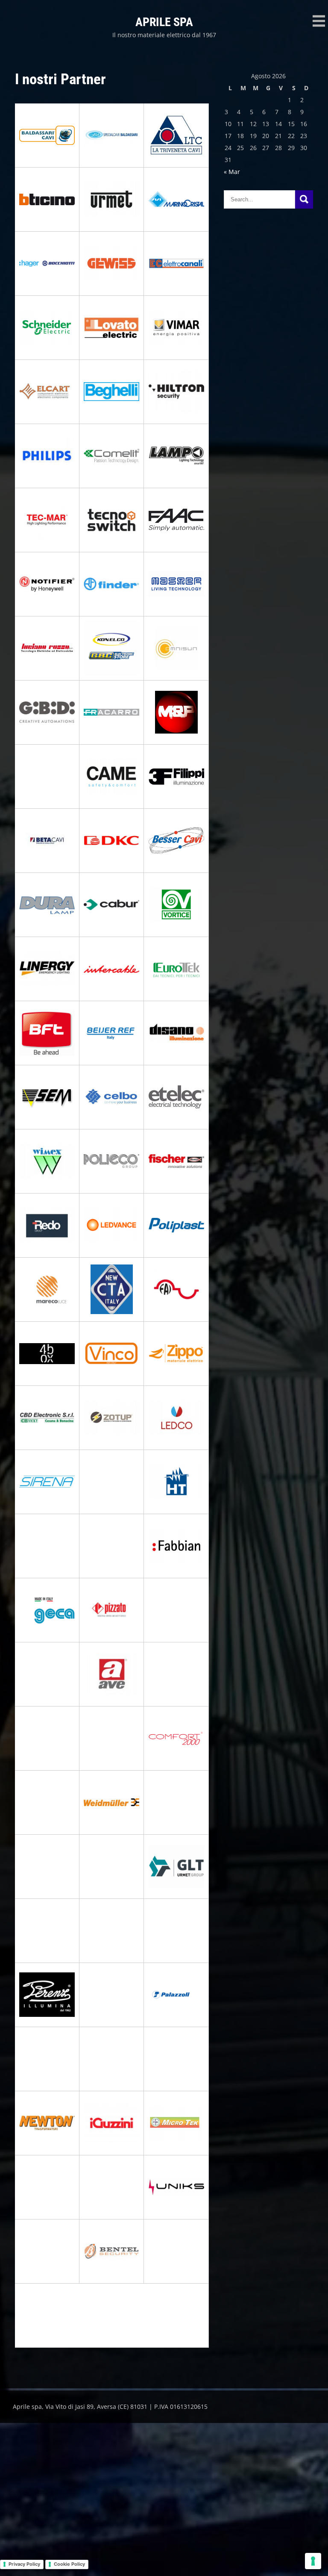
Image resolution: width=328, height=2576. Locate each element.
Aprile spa (164, 22)
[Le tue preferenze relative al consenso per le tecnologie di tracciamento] (313, 2561)
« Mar (232, 172)
